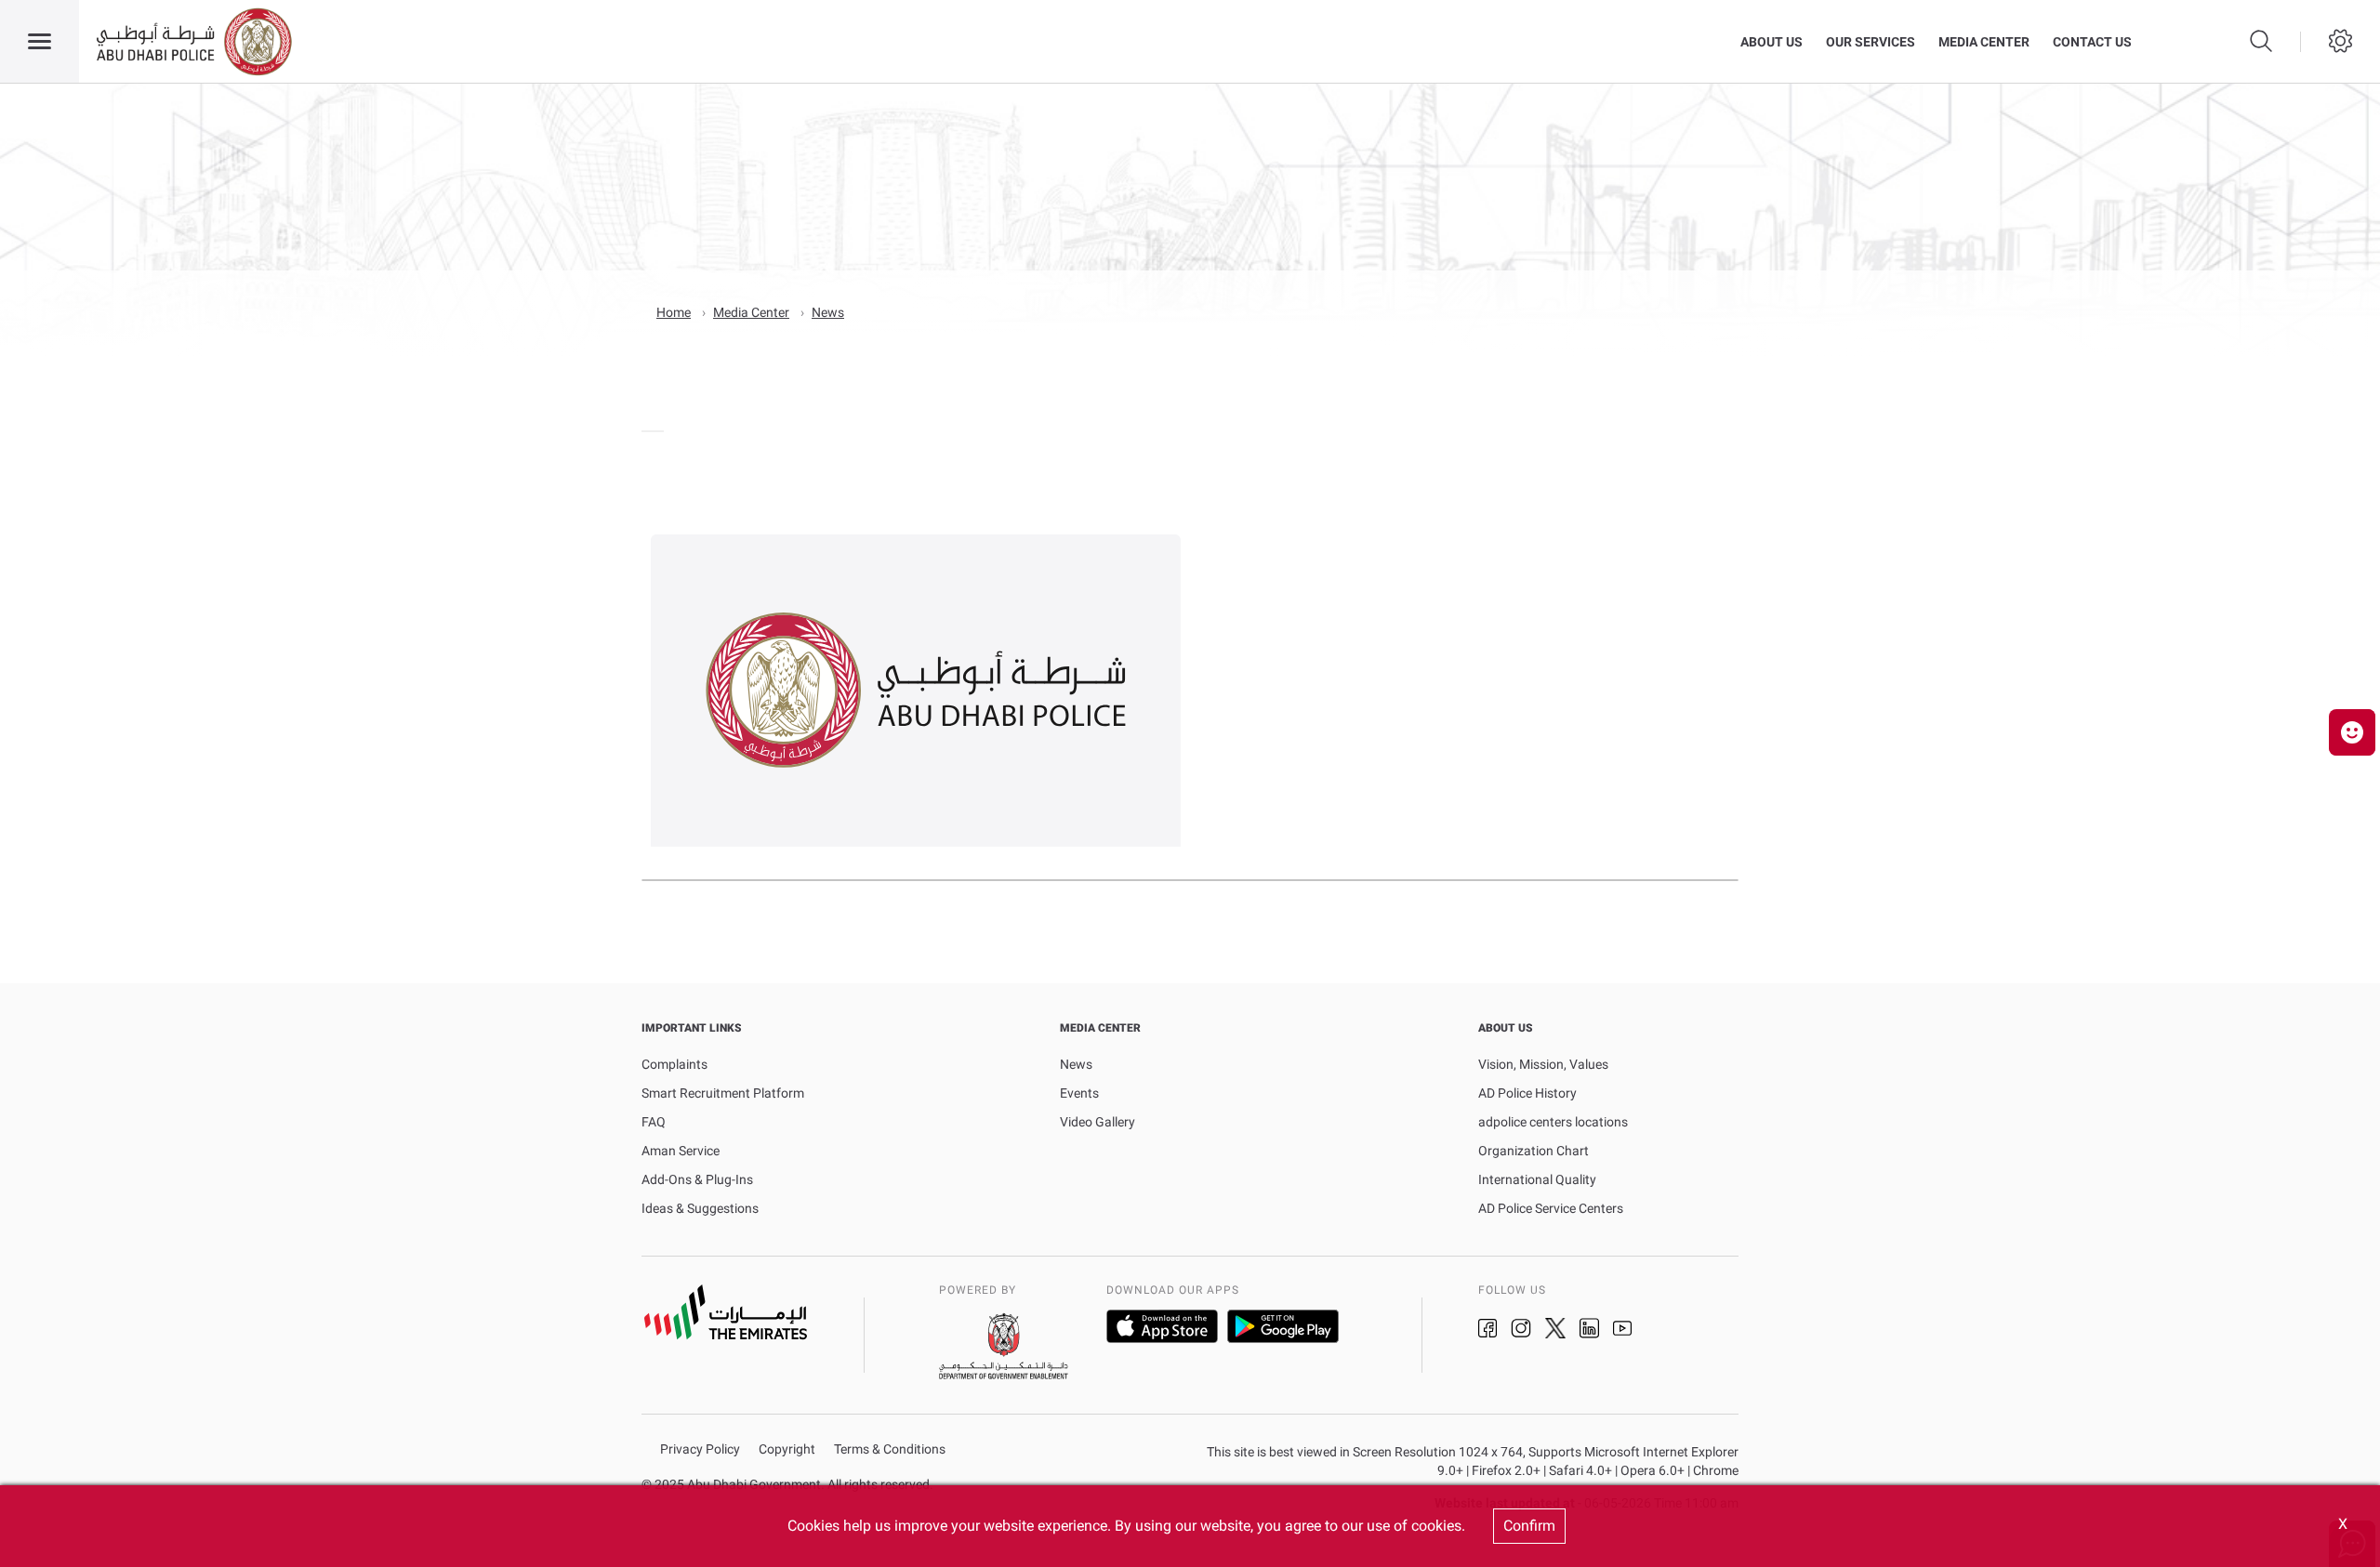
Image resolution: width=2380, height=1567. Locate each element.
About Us (1772, 42)
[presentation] (647, 431)
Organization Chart (1534, 1151)
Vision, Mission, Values (1543, 1064)
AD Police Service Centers (1551, 1208)
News (828, 312)
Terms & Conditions (890, 1449)
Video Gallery (1097, 1122)
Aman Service (681, 1151)
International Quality (1537, 1179)
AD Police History (1527, 1093)
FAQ (654, 1122)
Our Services (1871, 42)
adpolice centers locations (1553, 1122)
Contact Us (2092, 42)
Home (674, 312)
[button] (2352, 732)
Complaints (674, 1064)
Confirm (1529, 1526)
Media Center (1984, 42)
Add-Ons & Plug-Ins (697, 1179)
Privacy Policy (700, 1449)
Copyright (787, 1449)
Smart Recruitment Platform (723, 1093)
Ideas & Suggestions (700, 1208)
